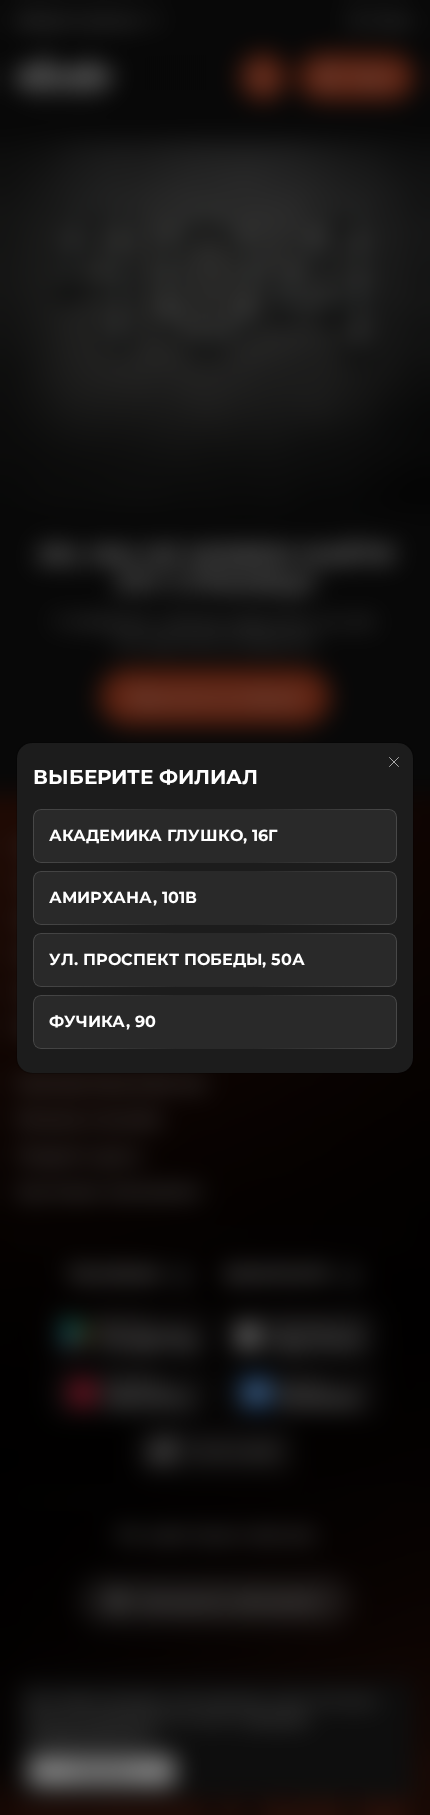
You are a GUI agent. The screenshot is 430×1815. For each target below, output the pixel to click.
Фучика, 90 (102, 1021)
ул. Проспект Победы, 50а (177, 959)
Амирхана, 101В (123, 897)
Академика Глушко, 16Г (163, 835)
